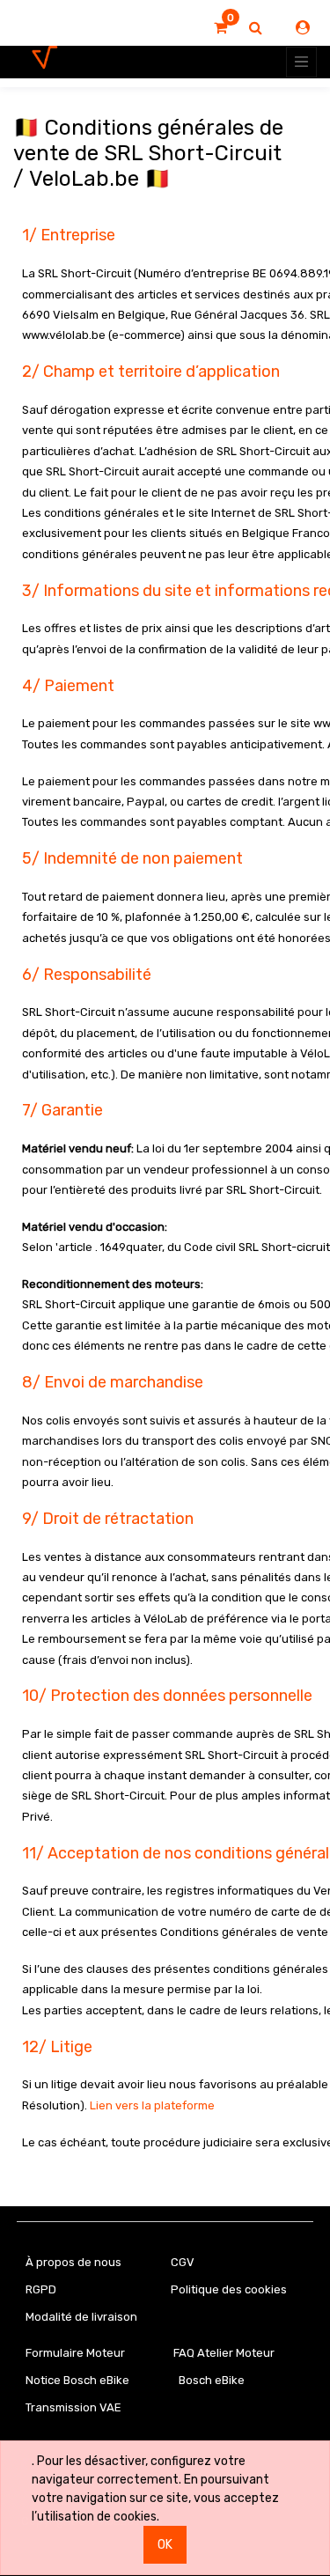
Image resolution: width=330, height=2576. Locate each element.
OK (165, 2545)
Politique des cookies (229, 2289)
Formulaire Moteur (75, 2353)
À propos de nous (73, 2262)
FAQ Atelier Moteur (224, 2353)
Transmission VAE (73, 2407)
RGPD (41, 2289)
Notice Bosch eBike (77, 2380)
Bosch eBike (210, 2380)
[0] (220, 28)
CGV (183, 2262)
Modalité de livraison (81, 2317)
